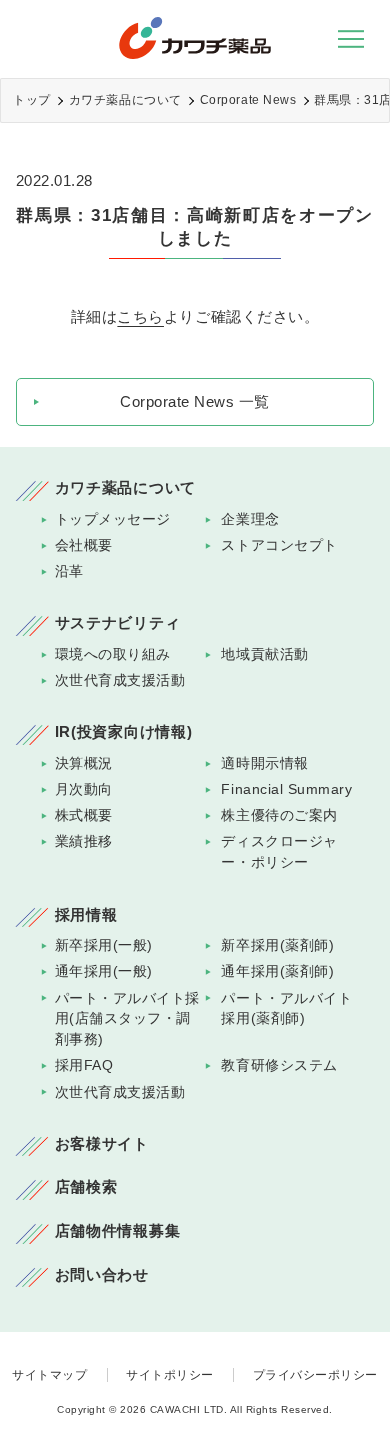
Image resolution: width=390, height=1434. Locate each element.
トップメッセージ (113, 519)
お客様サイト (102, 1144)
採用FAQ (84, 1065)
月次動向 (84, 789)
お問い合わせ (102, 1275)
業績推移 (84, 841)
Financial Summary (286, 789)
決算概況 (84, 763)
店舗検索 (86, 1187)
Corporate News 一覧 (195, 402)
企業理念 (250, 519)
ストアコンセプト (279, 545)
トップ (32, 100)
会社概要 (84, 545)
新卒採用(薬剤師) (277, 945)
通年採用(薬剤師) (277, 971)
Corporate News (248, 100)
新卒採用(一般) (104, 945)
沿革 (69, 571)
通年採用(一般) (104, 971)
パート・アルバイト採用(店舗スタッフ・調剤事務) (127, 1019)
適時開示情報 (264, 763)
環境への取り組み (113, 654)
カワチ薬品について (125, 100)
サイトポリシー (170, 1375)
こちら (140, 317)
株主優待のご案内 (279, 815)
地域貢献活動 (264, 654)
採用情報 (86, 915)
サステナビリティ (118, 623)
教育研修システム (279, 1065)
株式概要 (84, 815)
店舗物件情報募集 (118, 1231)
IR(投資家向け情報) (124, 732)
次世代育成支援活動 (120, 680)
